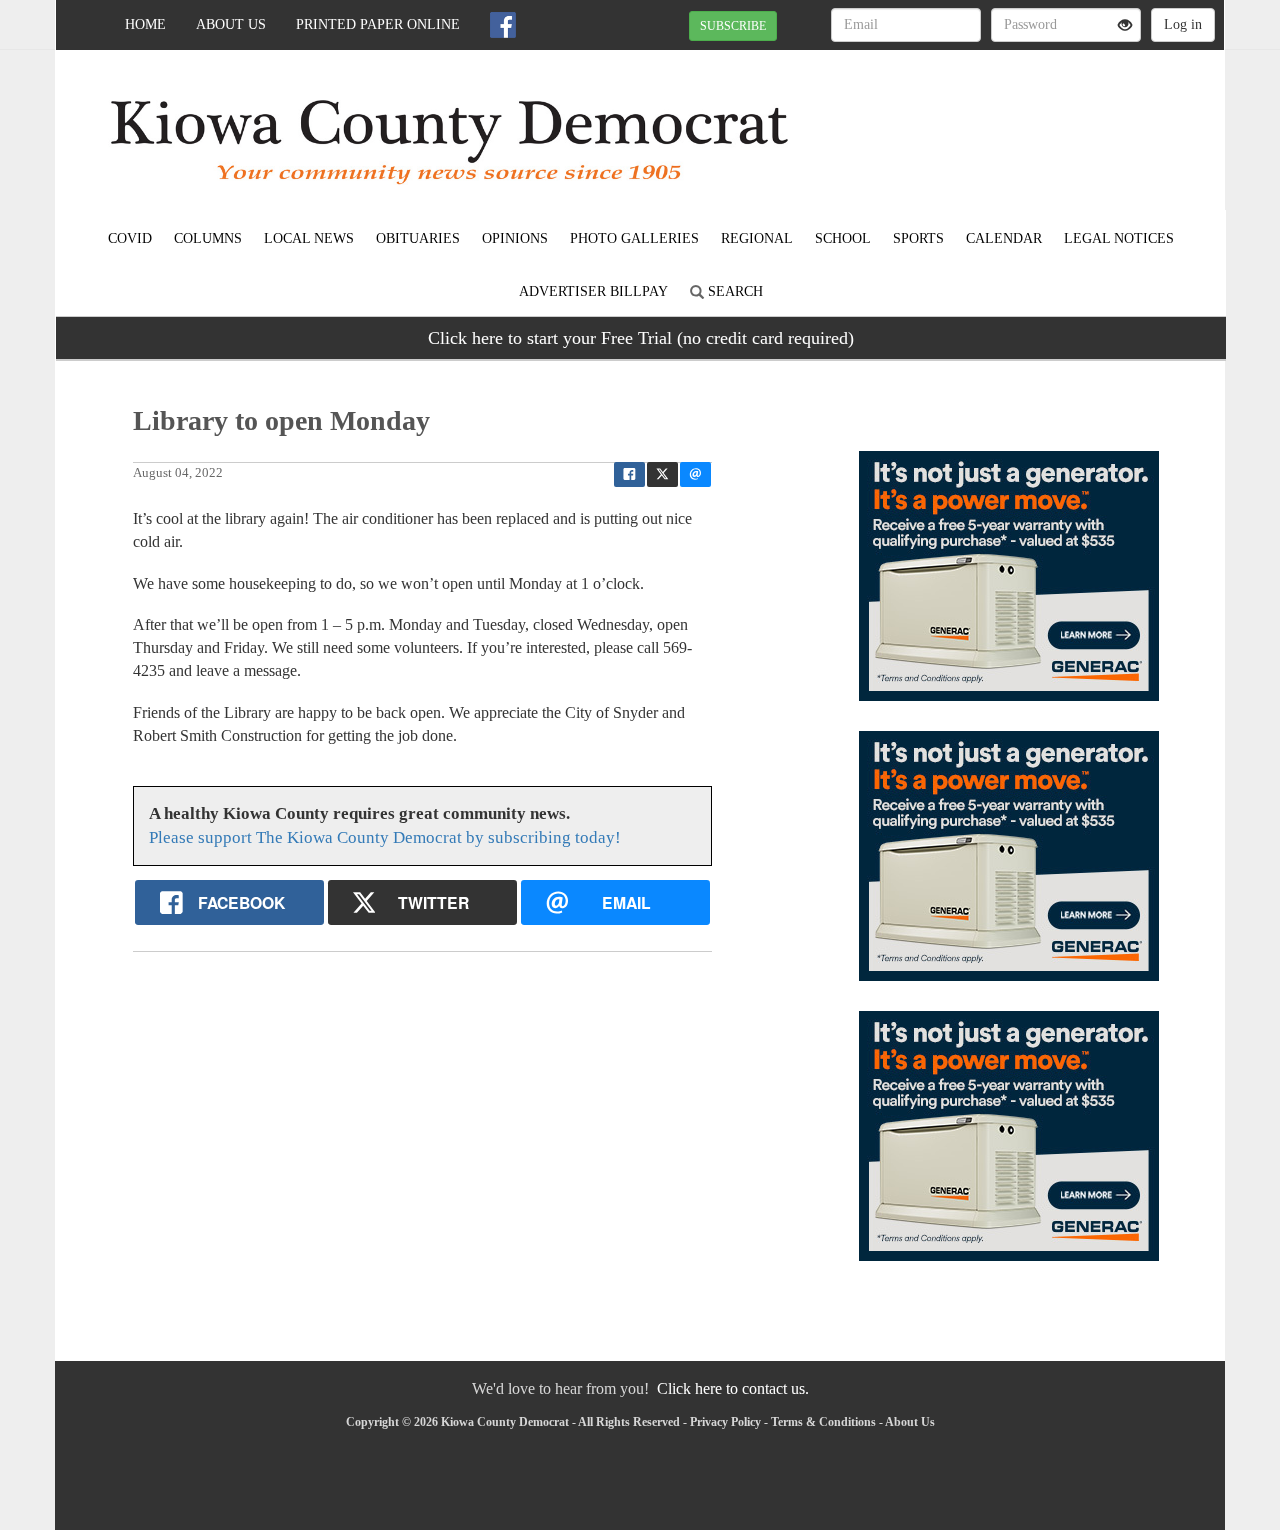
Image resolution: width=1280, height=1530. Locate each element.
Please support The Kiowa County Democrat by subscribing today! (385, 837)
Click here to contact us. (733, 1388)
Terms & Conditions (823, 1422)
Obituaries (418, 238)
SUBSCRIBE (733, 26)
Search (733, 291)
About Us (231, 24)
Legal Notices (1119, 238)
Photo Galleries (634, 238)
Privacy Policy (725, 1422)
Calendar (1004, 238)
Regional (757, 238)
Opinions (515, 238)
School (843, 238)
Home (145, 24)
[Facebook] (503, 25)
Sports (918, 238)
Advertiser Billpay (593, 291)
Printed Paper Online (378, 24)
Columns (208, 238)
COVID (130, 238)
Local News (309, 238)
